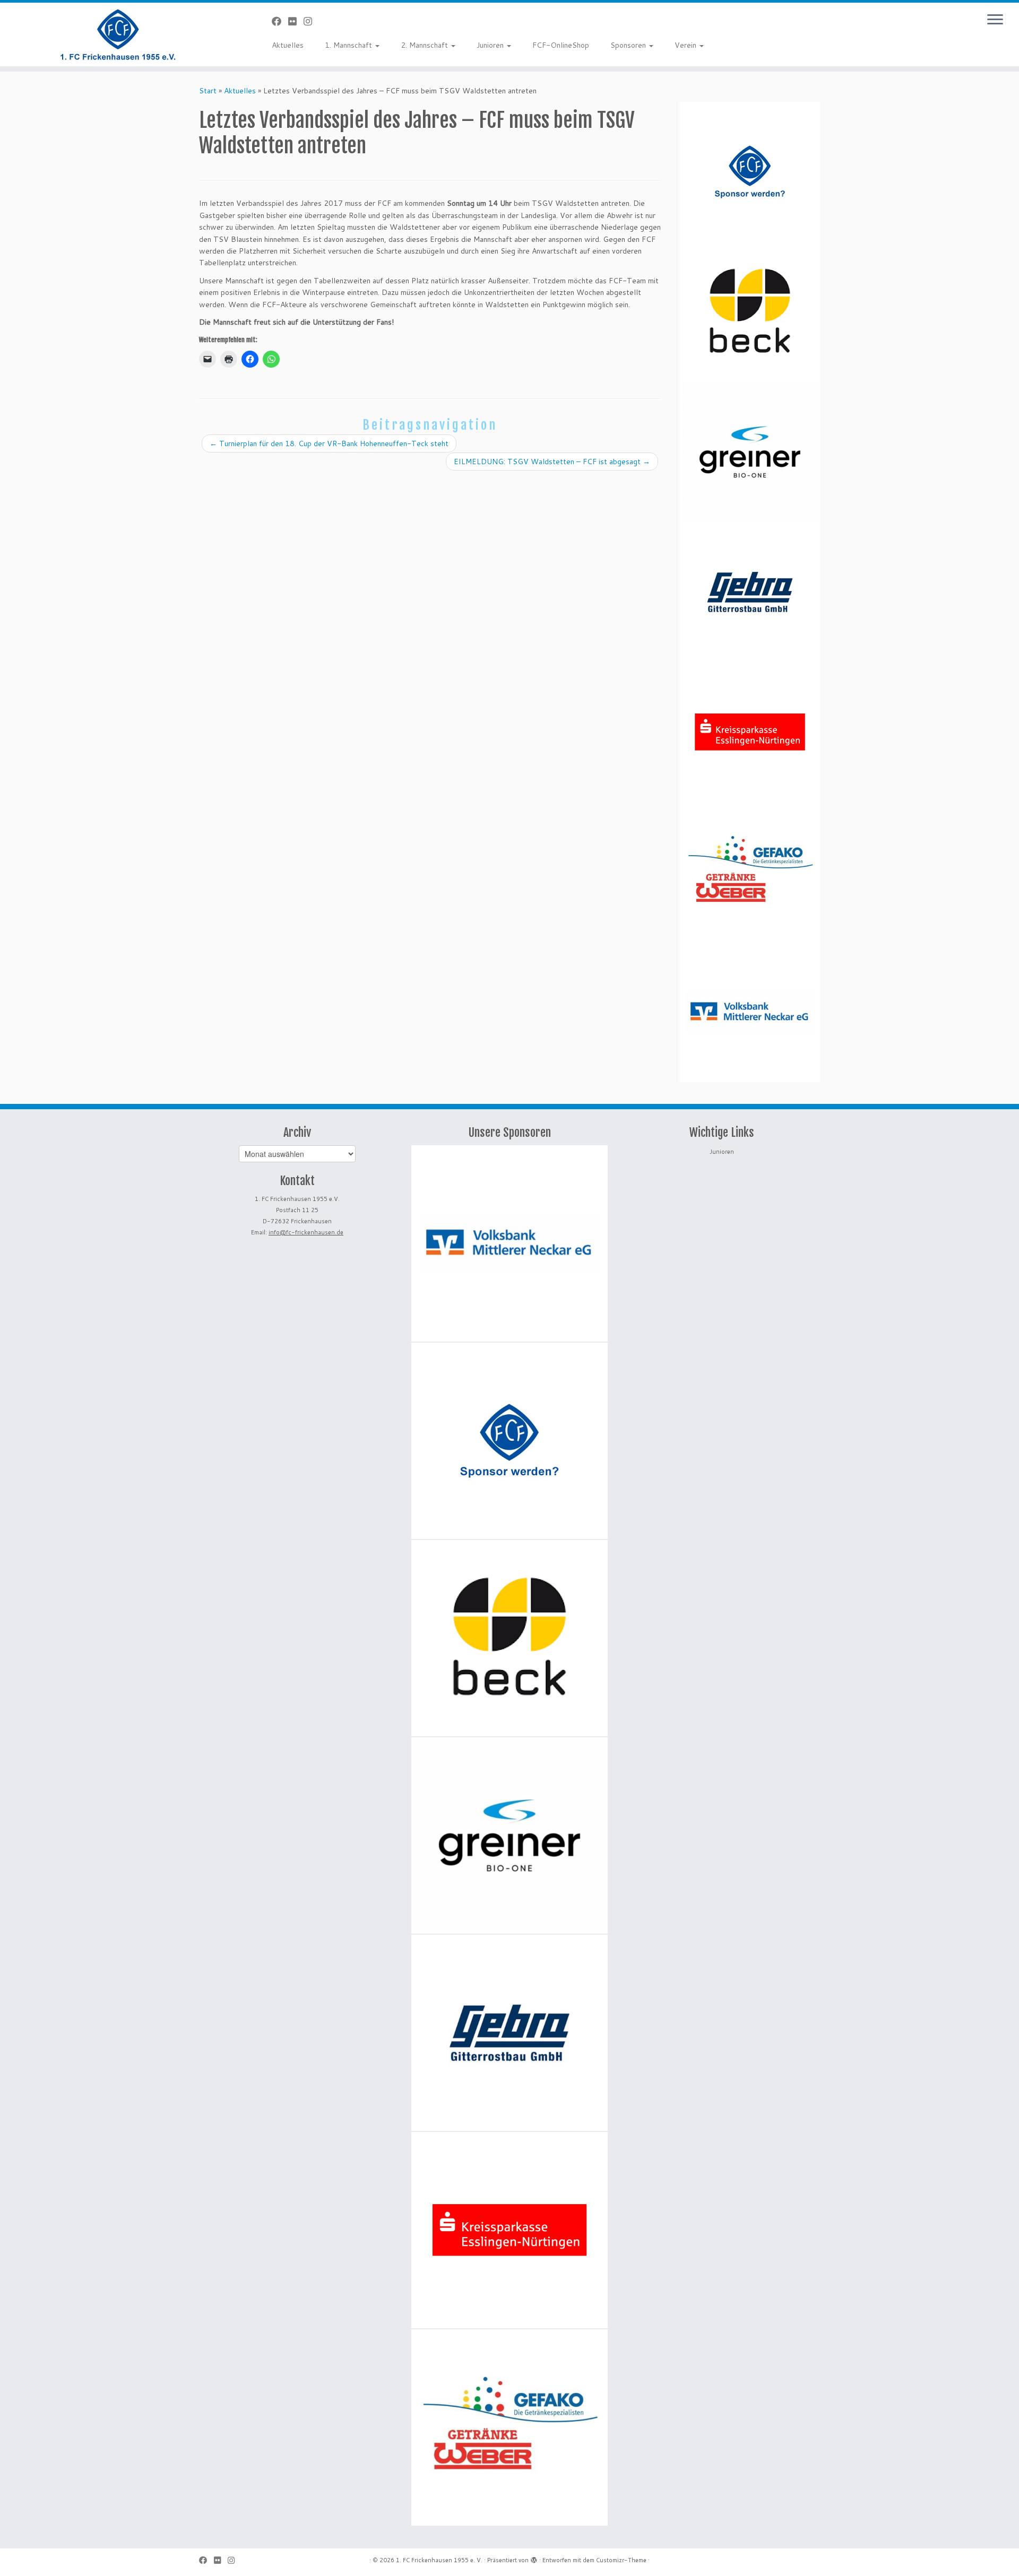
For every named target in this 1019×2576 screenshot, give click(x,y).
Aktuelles (288, 45)
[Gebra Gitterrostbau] (750, 592)
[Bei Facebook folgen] (280, 21)
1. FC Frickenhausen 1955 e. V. (439, 2560)
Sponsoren (629, 45)
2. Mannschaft (425, 45)
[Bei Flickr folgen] (296, 21)
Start (208, 91)
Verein (686, 45)
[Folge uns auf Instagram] (311, 21)
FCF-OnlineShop (561, 45)
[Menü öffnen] (995, 20)
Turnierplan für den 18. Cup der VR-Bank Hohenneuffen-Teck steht (329, 443)
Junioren (491, 45)
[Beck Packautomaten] (750, 312)
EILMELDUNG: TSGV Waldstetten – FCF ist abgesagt (552, 462)
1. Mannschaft (349, 45)
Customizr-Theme (621, 2560)
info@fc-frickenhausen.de (306, 1232)
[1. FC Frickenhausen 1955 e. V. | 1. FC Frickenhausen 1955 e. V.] (118, 34)
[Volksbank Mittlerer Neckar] (750, 1012)
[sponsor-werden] (750, 172)
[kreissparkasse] (750, 732)
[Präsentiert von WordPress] (534, 2558)
